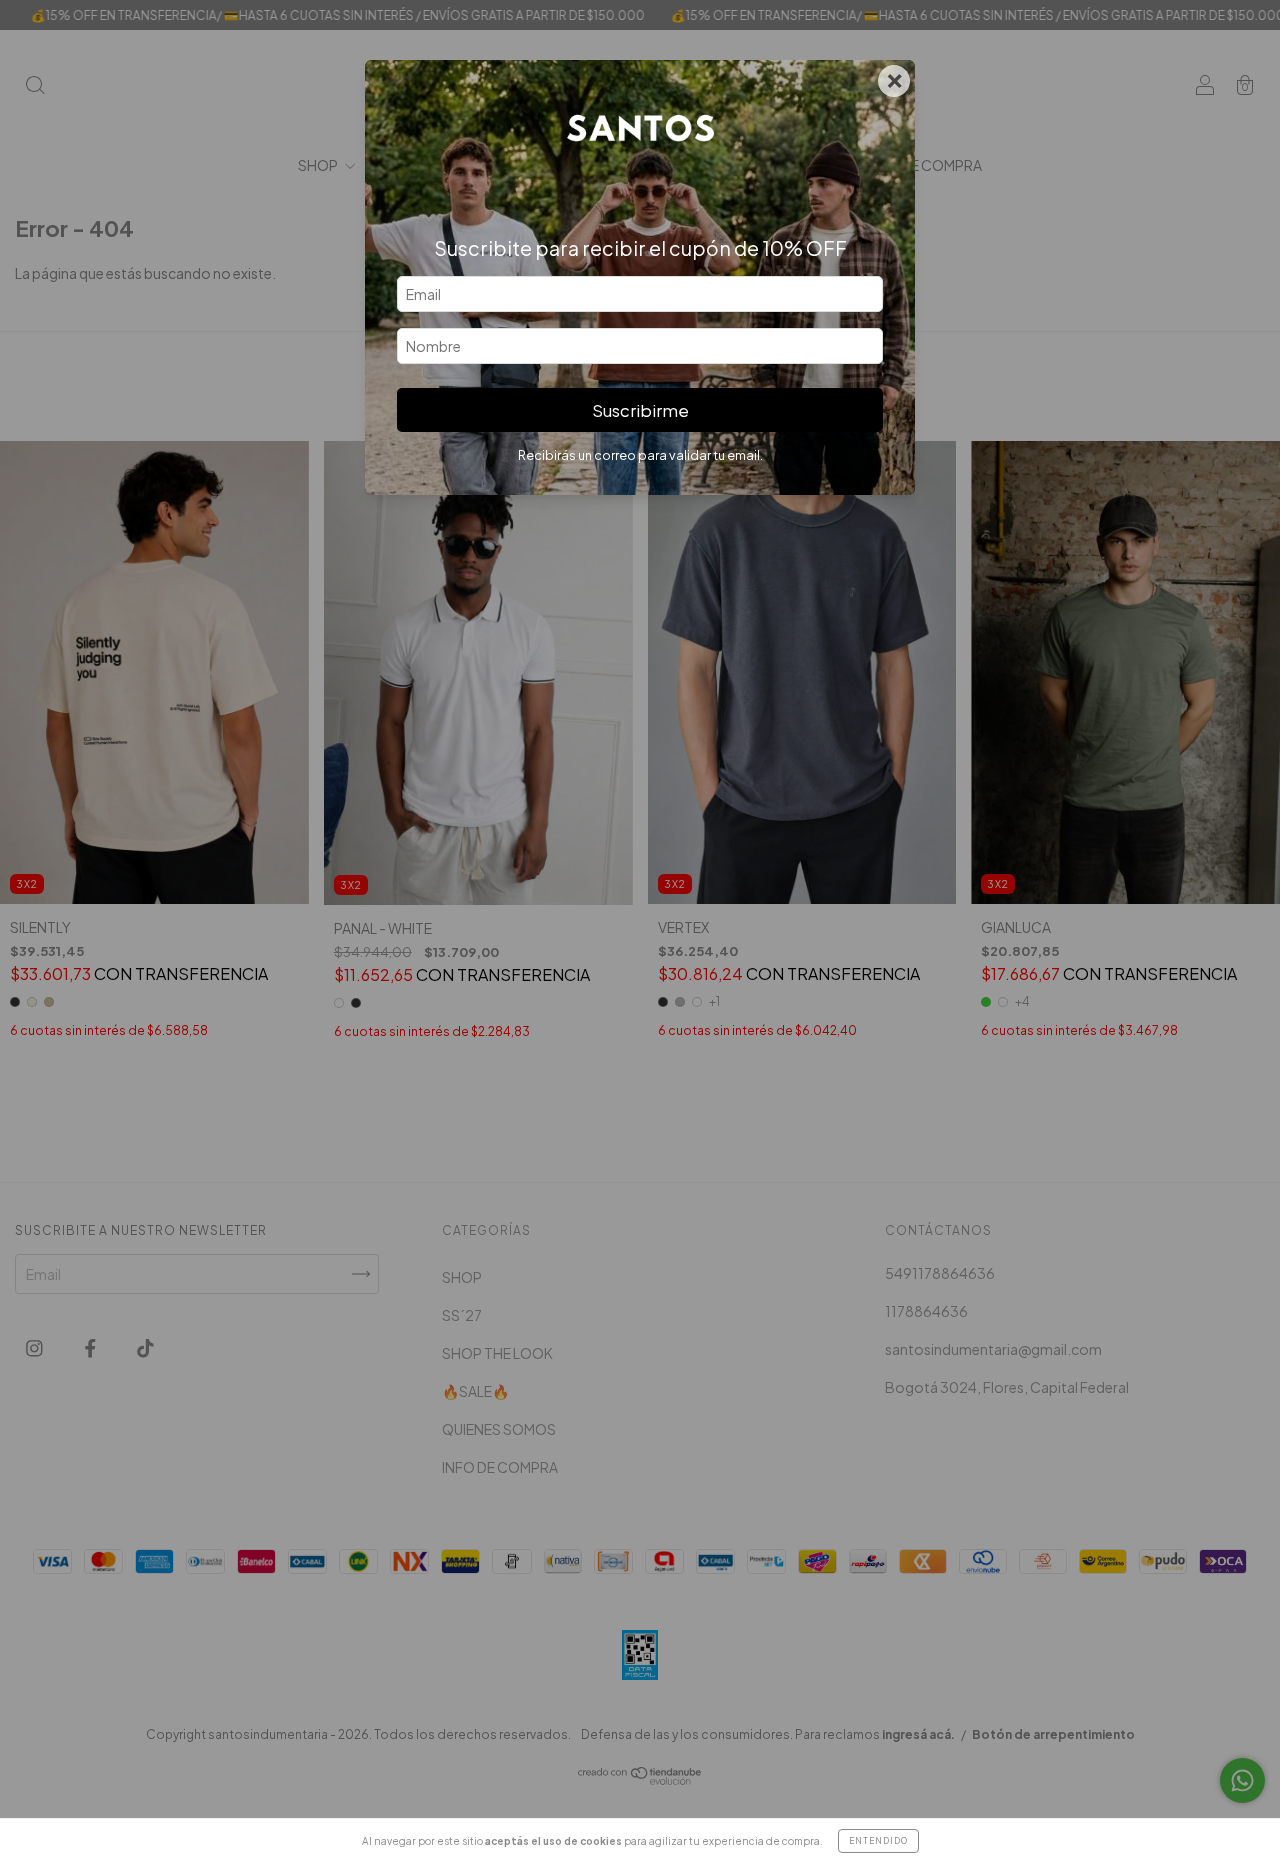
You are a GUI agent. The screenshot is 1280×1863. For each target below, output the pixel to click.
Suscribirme (640, 410)
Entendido (878, 1841)
